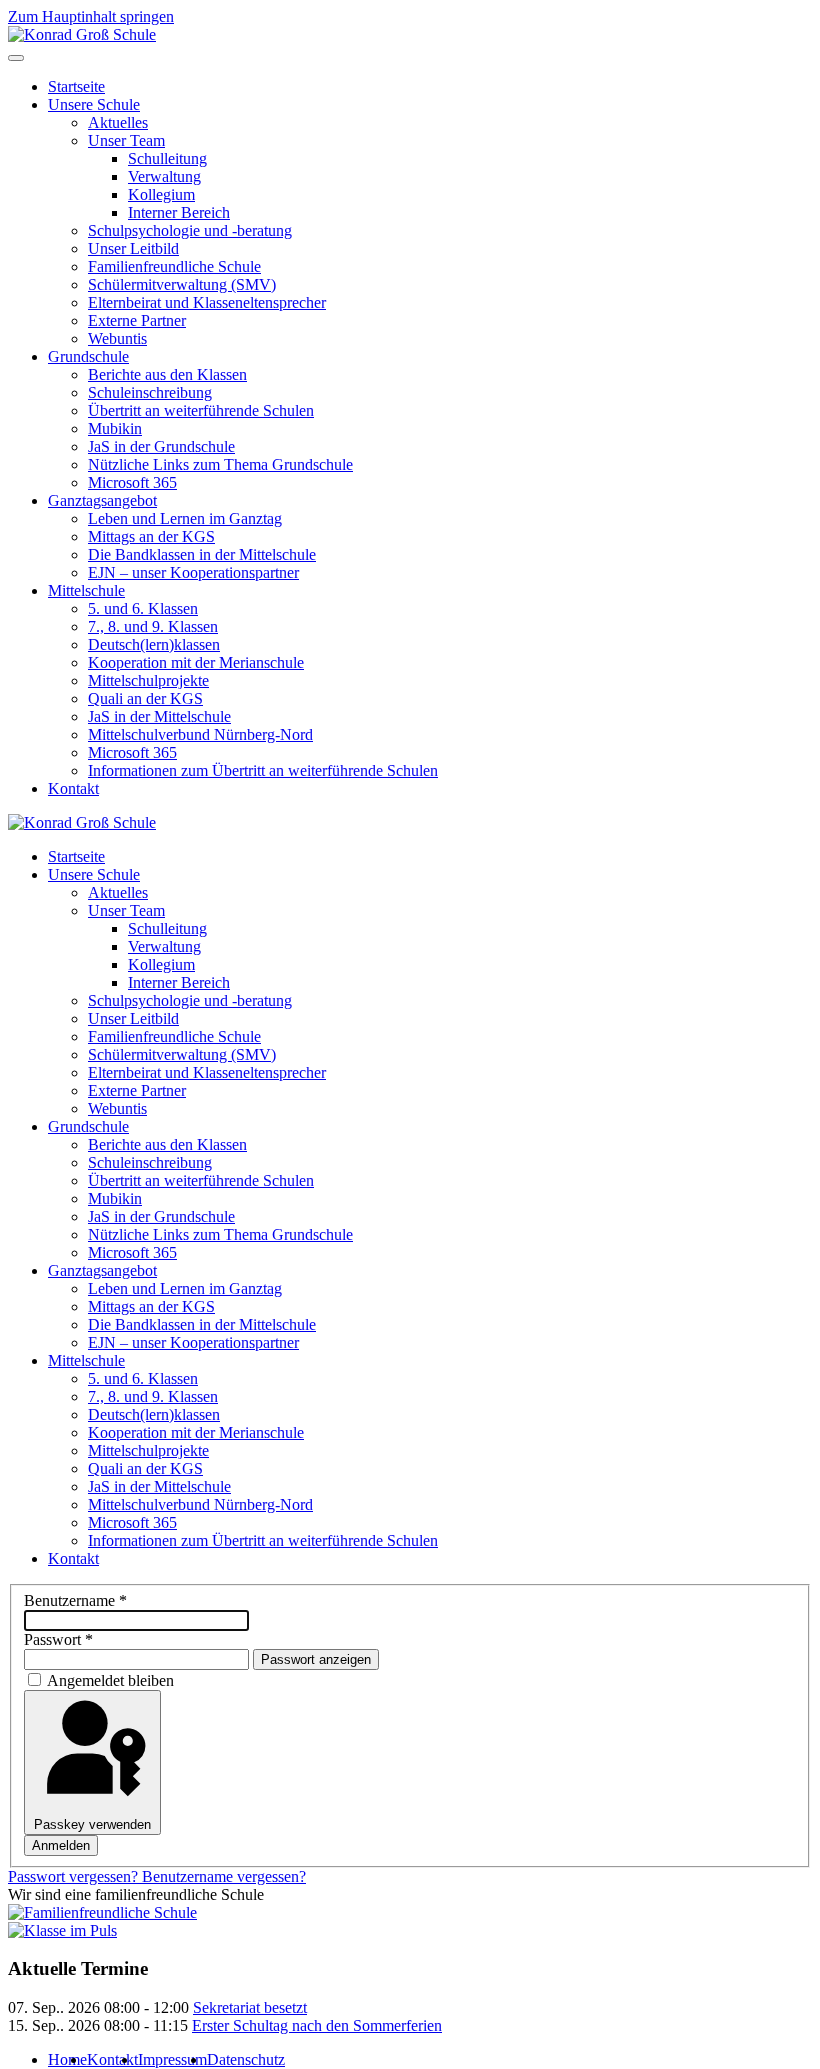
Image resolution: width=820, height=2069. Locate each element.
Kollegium (161, 194)
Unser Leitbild (133, 248)
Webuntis (117, 338)
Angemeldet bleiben (110, 1680)
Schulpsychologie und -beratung (190, 230)
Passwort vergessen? (75, 1876)
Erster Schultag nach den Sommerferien (317, 2025)
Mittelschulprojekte (148, 680)
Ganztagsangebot (102, 500)
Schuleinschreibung (150, 392)
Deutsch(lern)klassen (154, 644)
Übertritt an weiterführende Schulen (201, 410)
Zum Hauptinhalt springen (91, 16)
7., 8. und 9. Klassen (153, 626)
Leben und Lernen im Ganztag (185, 518)
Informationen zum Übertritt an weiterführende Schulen (263, 770)
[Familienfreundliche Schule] (102, 1912)
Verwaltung (164, 176)
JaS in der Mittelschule (159, 716)
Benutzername (75, 1600)
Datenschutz (246, 2059)
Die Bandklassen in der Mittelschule (202, 554)
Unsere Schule (94, 104)
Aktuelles (118, 122)
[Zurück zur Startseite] (82, 34)
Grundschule (88, 356)
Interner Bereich (179, 212)
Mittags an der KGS (151, 536)
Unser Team (126, 140)
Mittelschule (86, 590)
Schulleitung (167, 158)
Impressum (172, 2059)
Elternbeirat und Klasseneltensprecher (207, 302)
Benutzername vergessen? (224, 1876)
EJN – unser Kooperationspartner (193, 572)
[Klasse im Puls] (62, 1930)
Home (67, 2059)
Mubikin (115, 428)
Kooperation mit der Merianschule (196, 662)
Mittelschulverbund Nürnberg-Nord (200, 734)
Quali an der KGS (145, 698)
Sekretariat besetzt (250, 2007)
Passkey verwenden (92, 1824)
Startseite (76, 86)
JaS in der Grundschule (161, 446)
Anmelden (61, 1845)
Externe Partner (137, 320)
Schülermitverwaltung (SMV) (182, 284)
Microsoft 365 (132, 482)
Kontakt (73, 788)
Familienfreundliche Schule (174, 266)
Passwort (58, 1639)
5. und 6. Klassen (143, 608)
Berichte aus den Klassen (167, 374)
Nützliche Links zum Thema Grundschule (220, 464)
